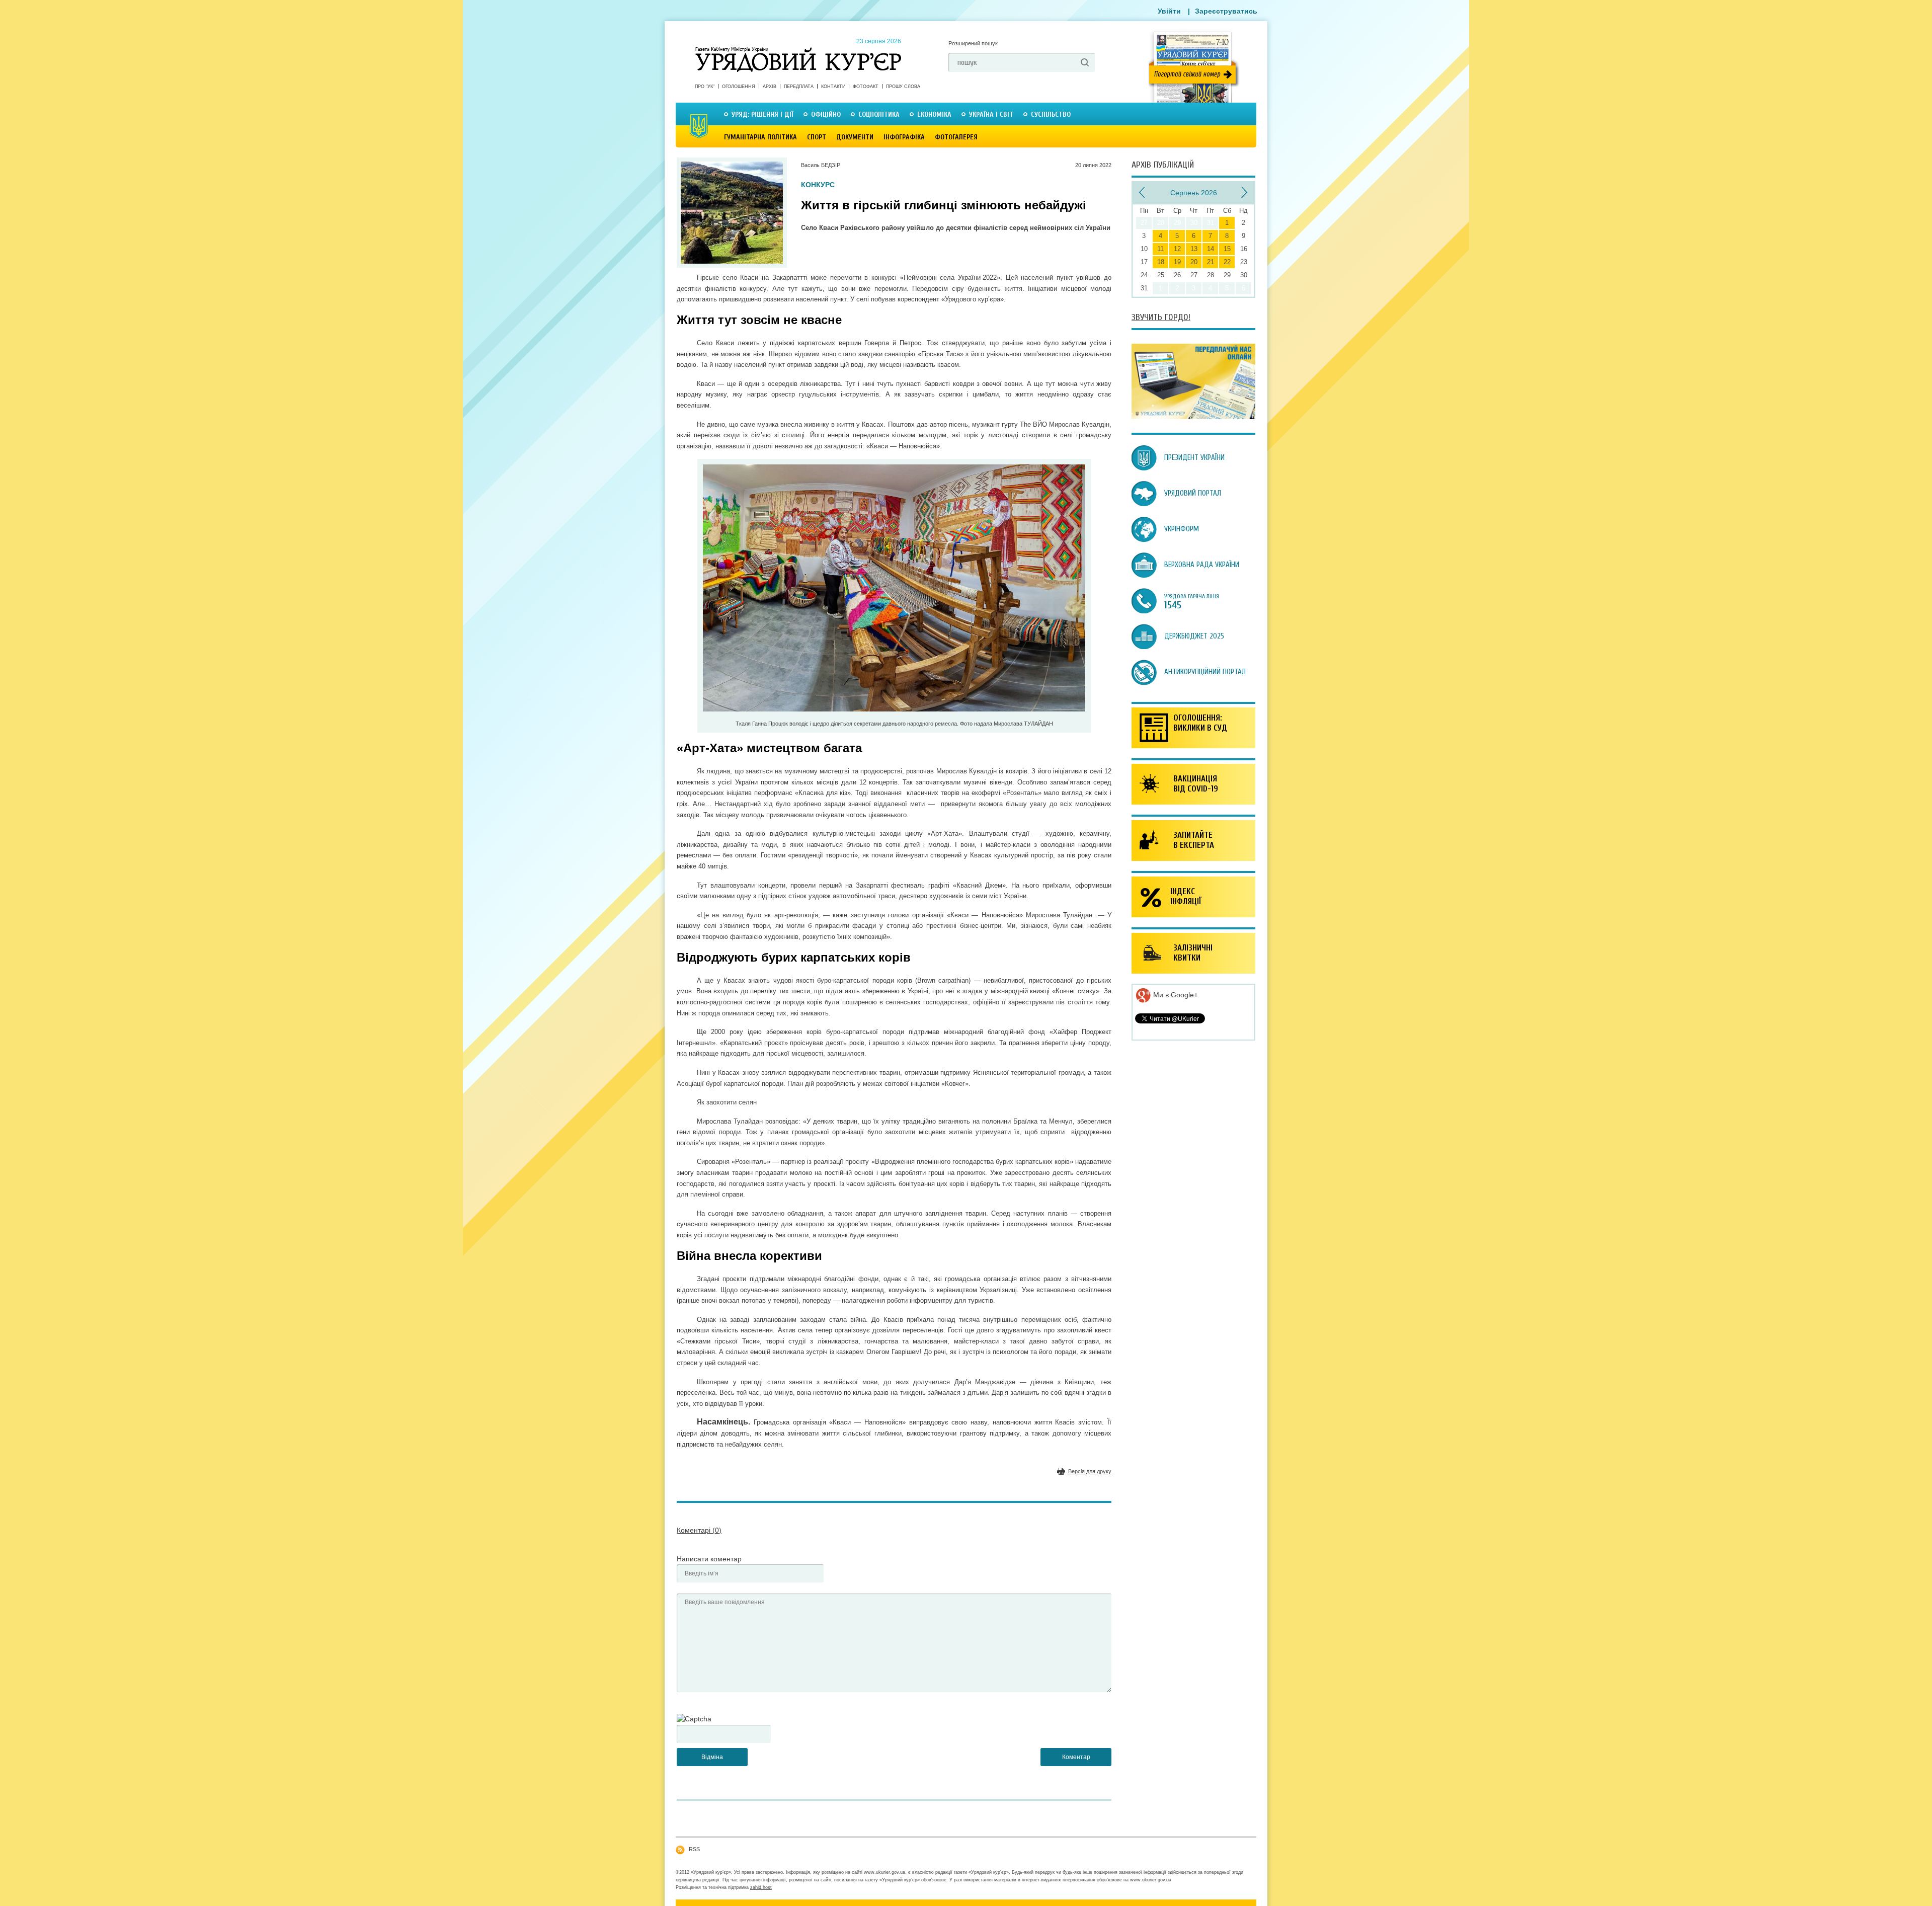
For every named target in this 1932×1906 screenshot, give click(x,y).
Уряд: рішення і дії (762, 114)
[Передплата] (1193, 417)
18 (1161, 262)
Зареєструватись (1226, 11)
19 (1177, 262)
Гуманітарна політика (760, 137)
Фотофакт (866, 87)
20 (1194, 262)
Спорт (817, 137)
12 (1177, 249)
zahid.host (761, 1887)
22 (1227, 262)
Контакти (833, 87)
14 (1211, 249)
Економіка (934, 114)
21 (1211, 262)
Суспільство (1051, 114)
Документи (855, 137)
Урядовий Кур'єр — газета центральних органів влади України (798, 50)
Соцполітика (879, 114)
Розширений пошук (973, 43)
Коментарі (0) (699, 1530)
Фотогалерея (956, 137)
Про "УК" (705, 87)
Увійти (1169, 11)
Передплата (799, 87)
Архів (770, 87)
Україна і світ (991, 114)
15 (1227, 249)
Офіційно (826, 114)
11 (1160, 249)
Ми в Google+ (1175, 995)
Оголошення (739, 87)
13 (1194, 249)
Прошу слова (903, 87)
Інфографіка (904, 137)
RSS (694, 1849)
